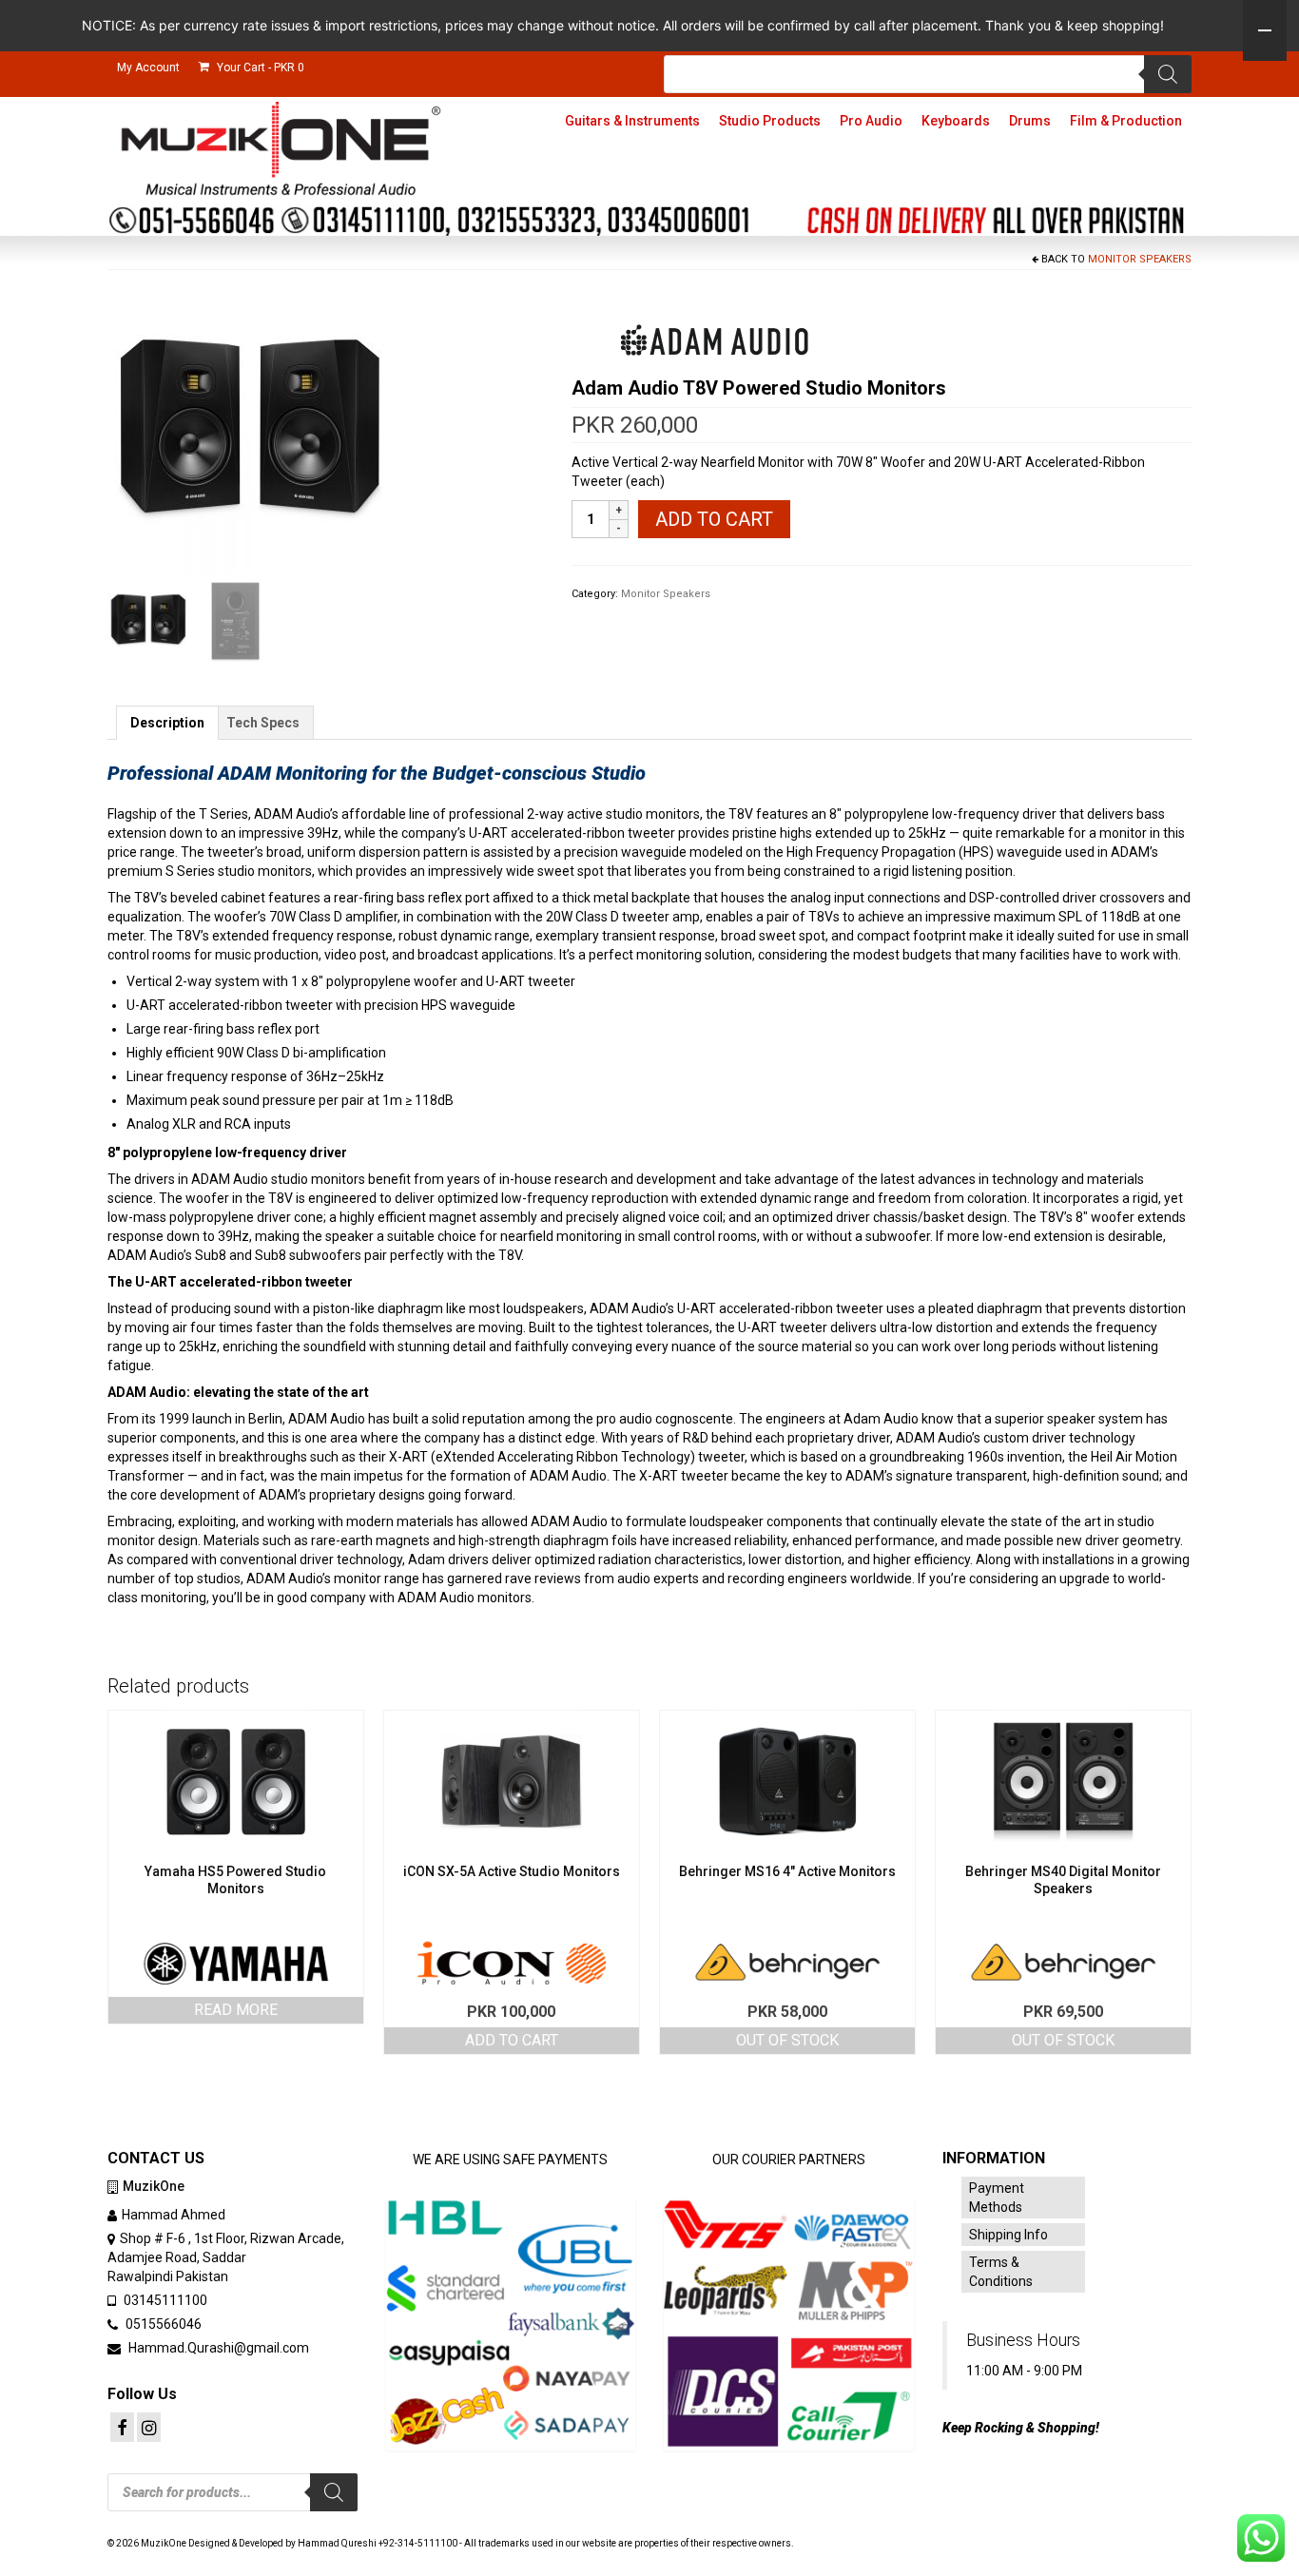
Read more (236, 2010)
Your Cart (259, 68)
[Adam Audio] (714, 340)
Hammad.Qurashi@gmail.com (217, 2348)
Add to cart (714, 519)
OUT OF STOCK (787, 2040)
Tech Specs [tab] (263, 723)
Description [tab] (167, 723)
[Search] (1168, 74)
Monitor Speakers (1140, 259)
